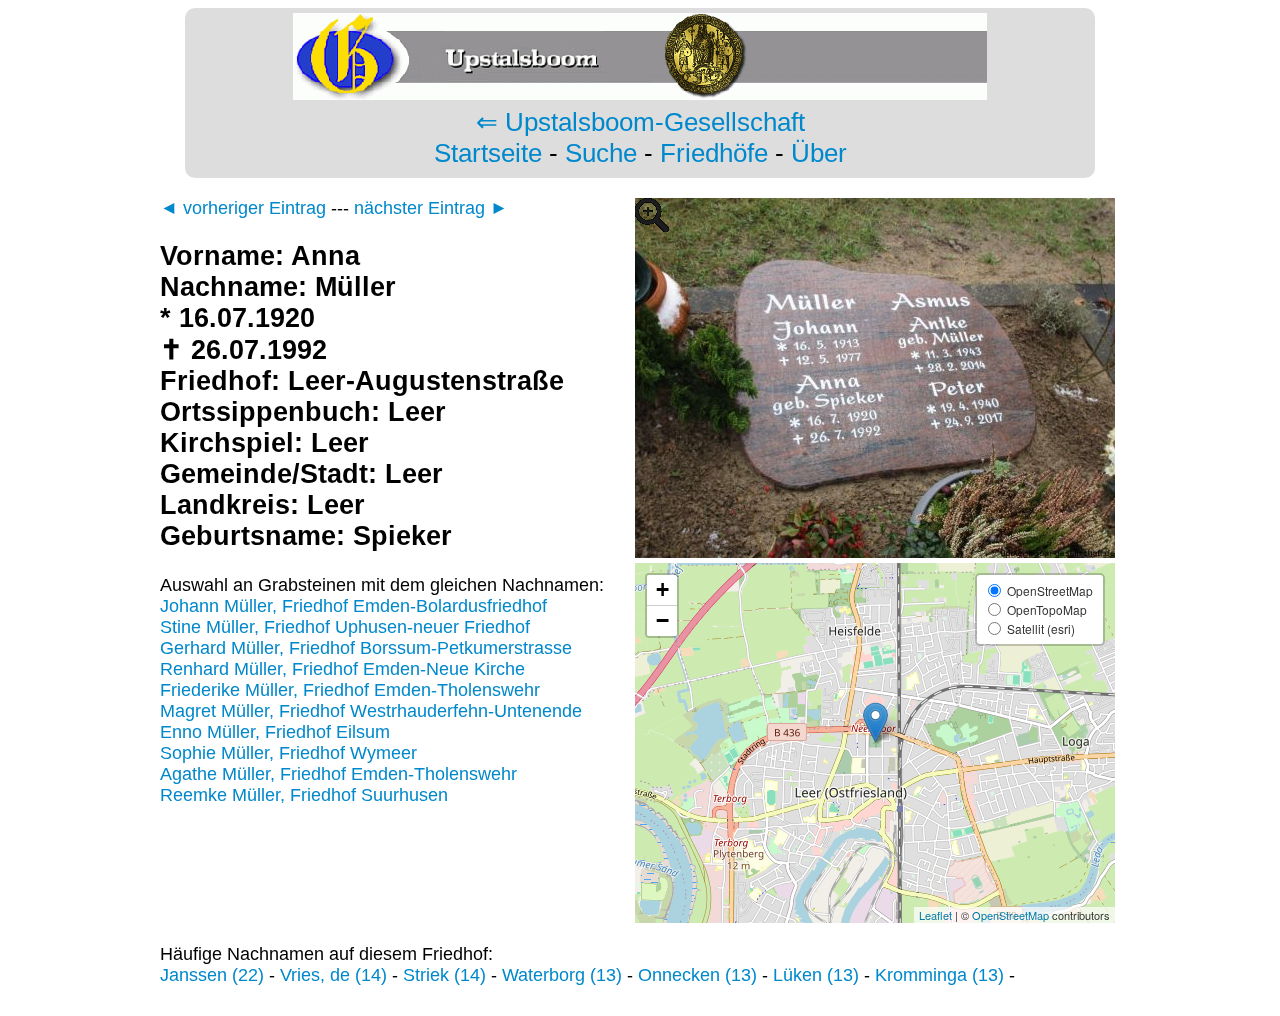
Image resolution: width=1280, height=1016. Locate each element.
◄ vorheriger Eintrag (243, 208)
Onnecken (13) (697, 975)
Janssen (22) (212, 975)
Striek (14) (444, 975)
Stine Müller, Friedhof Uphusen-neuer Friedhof (345, 627)
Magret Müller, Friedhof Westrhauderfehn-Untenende (371, 711)
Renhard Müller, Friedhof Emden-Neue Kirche (342, 669)
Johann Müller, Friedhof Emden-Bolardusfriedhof (353, 606)
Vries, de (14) (333, 975)
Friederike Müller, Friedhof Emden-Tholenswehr (350, 690)
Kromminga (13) (939, 975)
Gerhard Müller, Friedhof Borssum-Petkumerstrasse (366, 648)
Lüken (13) (816, 975)
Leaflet (935, 915)
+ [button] (662, 589)
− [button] (662, 620)
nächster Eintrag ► (431, 208)
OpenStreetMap (1010, 915)
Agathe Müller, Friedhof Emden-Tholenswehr (338, 774)
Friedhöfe (714, 153)
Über (819, 153)
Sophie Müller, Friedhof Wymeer (288, 753)
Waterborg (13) (562, 975)
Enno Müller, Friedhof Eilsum (275, 732)
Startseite (488, 153)
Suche (601, 153)
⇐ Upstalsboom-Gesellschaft (640, 122)
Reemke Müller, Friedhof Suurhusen (304, 795)
